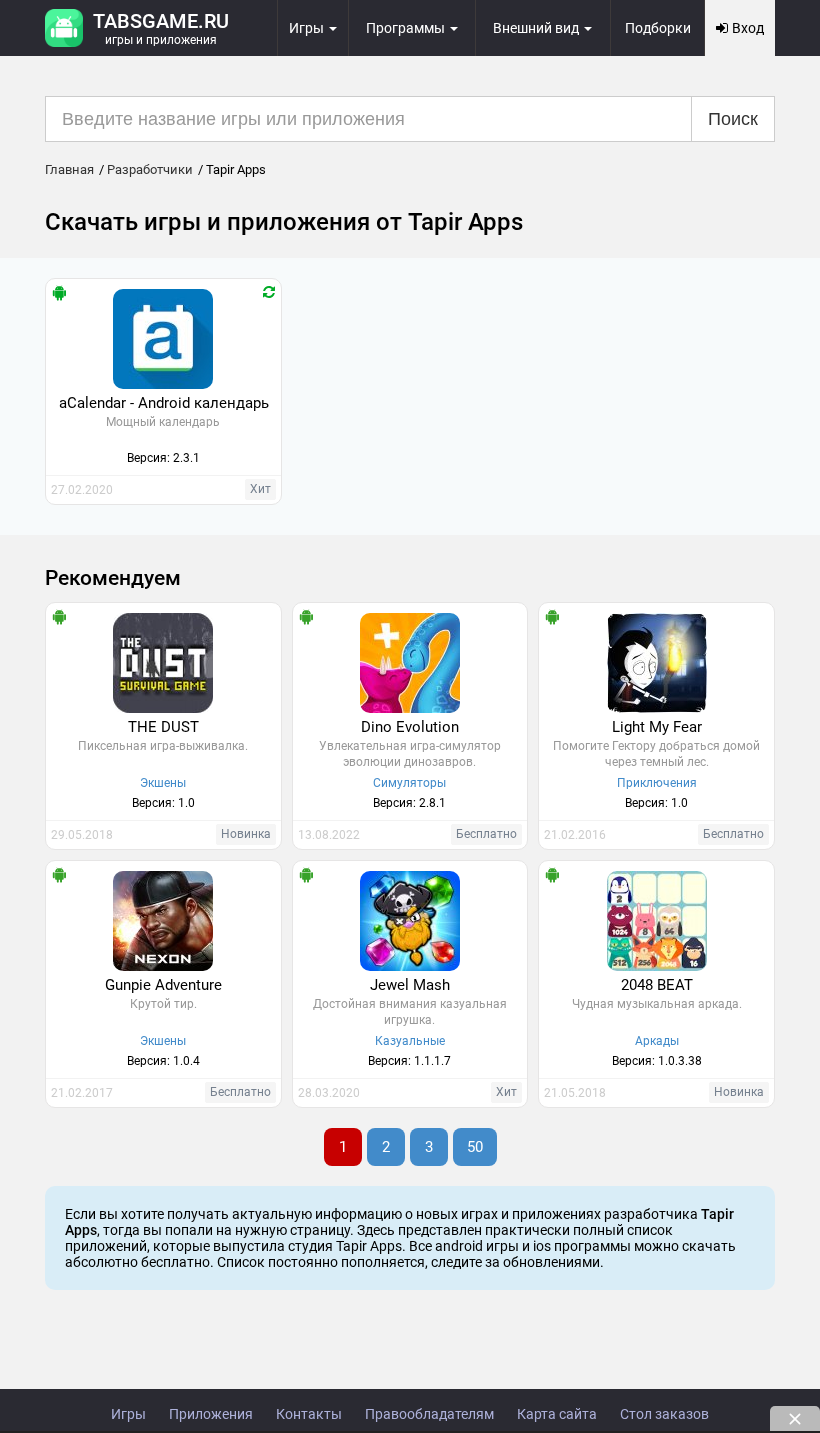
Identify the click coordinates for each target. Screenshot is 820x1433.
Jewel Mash (410, 985)
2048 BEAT (657, 985)
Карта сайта (557, 1414)
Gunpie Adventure (163, 985)
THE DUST (163, 727)
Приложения (211, 1414)
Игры (128, 1414)
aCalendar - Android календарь (164, 403)
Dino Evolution (410, 727)
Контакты (309, 1414)
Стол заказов (664, 1414)
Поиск (733, 119)
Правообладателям (429, 1414)
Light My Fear (657, 727)
